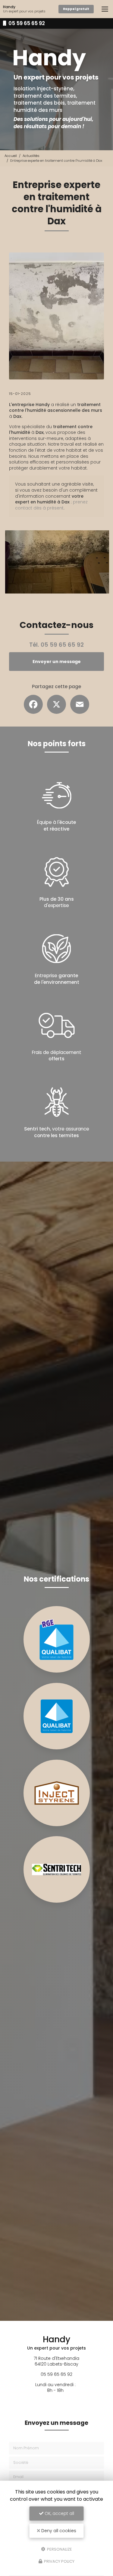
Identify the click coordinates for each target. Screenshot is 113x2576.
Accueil (11, 156)
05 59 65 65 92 (26, 23)
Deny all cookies (58, 2531)
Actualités (31, 156)
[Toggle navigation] (105, 9)
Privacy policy (59, 2561)
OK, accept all (59, 2513)
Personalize (59, 2549)
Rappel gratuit (76, 9)
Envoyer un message (57, 662)
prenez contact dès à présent (51, 505)
